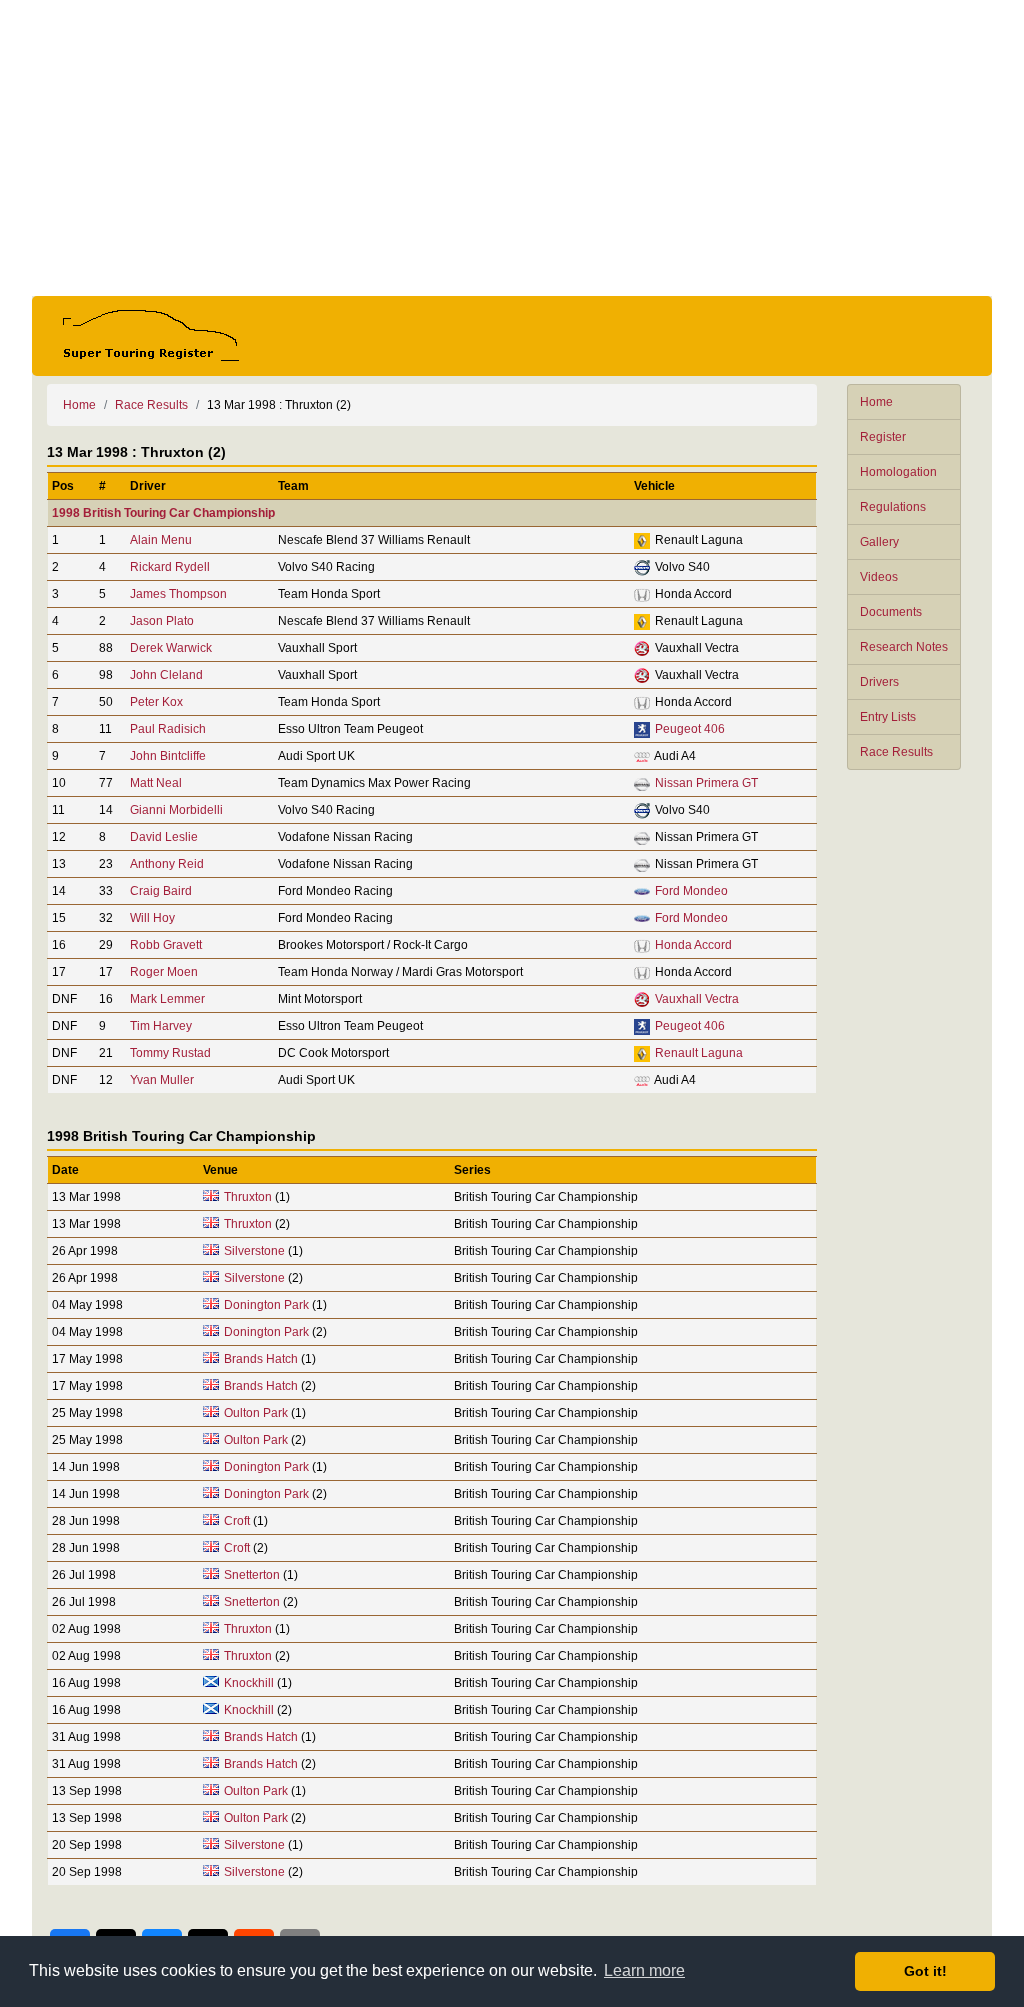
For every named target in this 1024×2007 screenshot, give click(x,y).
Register (883, 437)
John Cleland (166, 675)
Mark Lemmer (167, 999)
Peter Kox (156, 702)
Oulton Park (256, 1413)
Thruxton (248, 1197)
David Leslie (164, 837)
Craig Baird (161, 891)
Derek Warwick (171, 648)
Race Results (896, 752)
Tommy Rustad (170, 1053)
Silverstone (254, 1251)
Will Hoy (152, 918)
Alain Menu (161, 540)
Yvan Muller (162, 1080)
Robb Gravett (166, 945)
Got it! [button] (925, 1971)
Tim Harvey (161, 1026)
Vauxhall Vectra (697, 999)
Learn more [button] (644, 1970)
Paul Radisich (168, 729)
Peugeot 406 (690, 729)
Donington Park (266, 1305)
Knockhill (249, 1683)
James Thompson (178, 594)
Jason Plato (162, 621)
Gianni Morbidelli (176, 810)
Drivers (879, 682)
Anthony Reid (167, 864)
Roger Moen (164, 972)
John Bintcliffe (168, 756)
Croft (237, 1521)
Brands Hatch (261, 1359)
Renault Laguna (699, 1053)
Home (876, 402)
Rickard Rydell (170, 567)
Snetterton (252, 1575)
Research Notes (904, 647)
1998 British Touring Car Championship (163, 513)
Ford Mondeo (691, 891)
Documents (891, 612)
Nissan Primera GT (706, 783)
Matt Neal (156, 783)
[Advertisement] (512, 148)
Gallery (879, 542)
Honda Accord (693, 945)
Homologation (898, 472)
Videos (879, 577)
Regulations (893, 507)
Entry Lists (888, 717)
